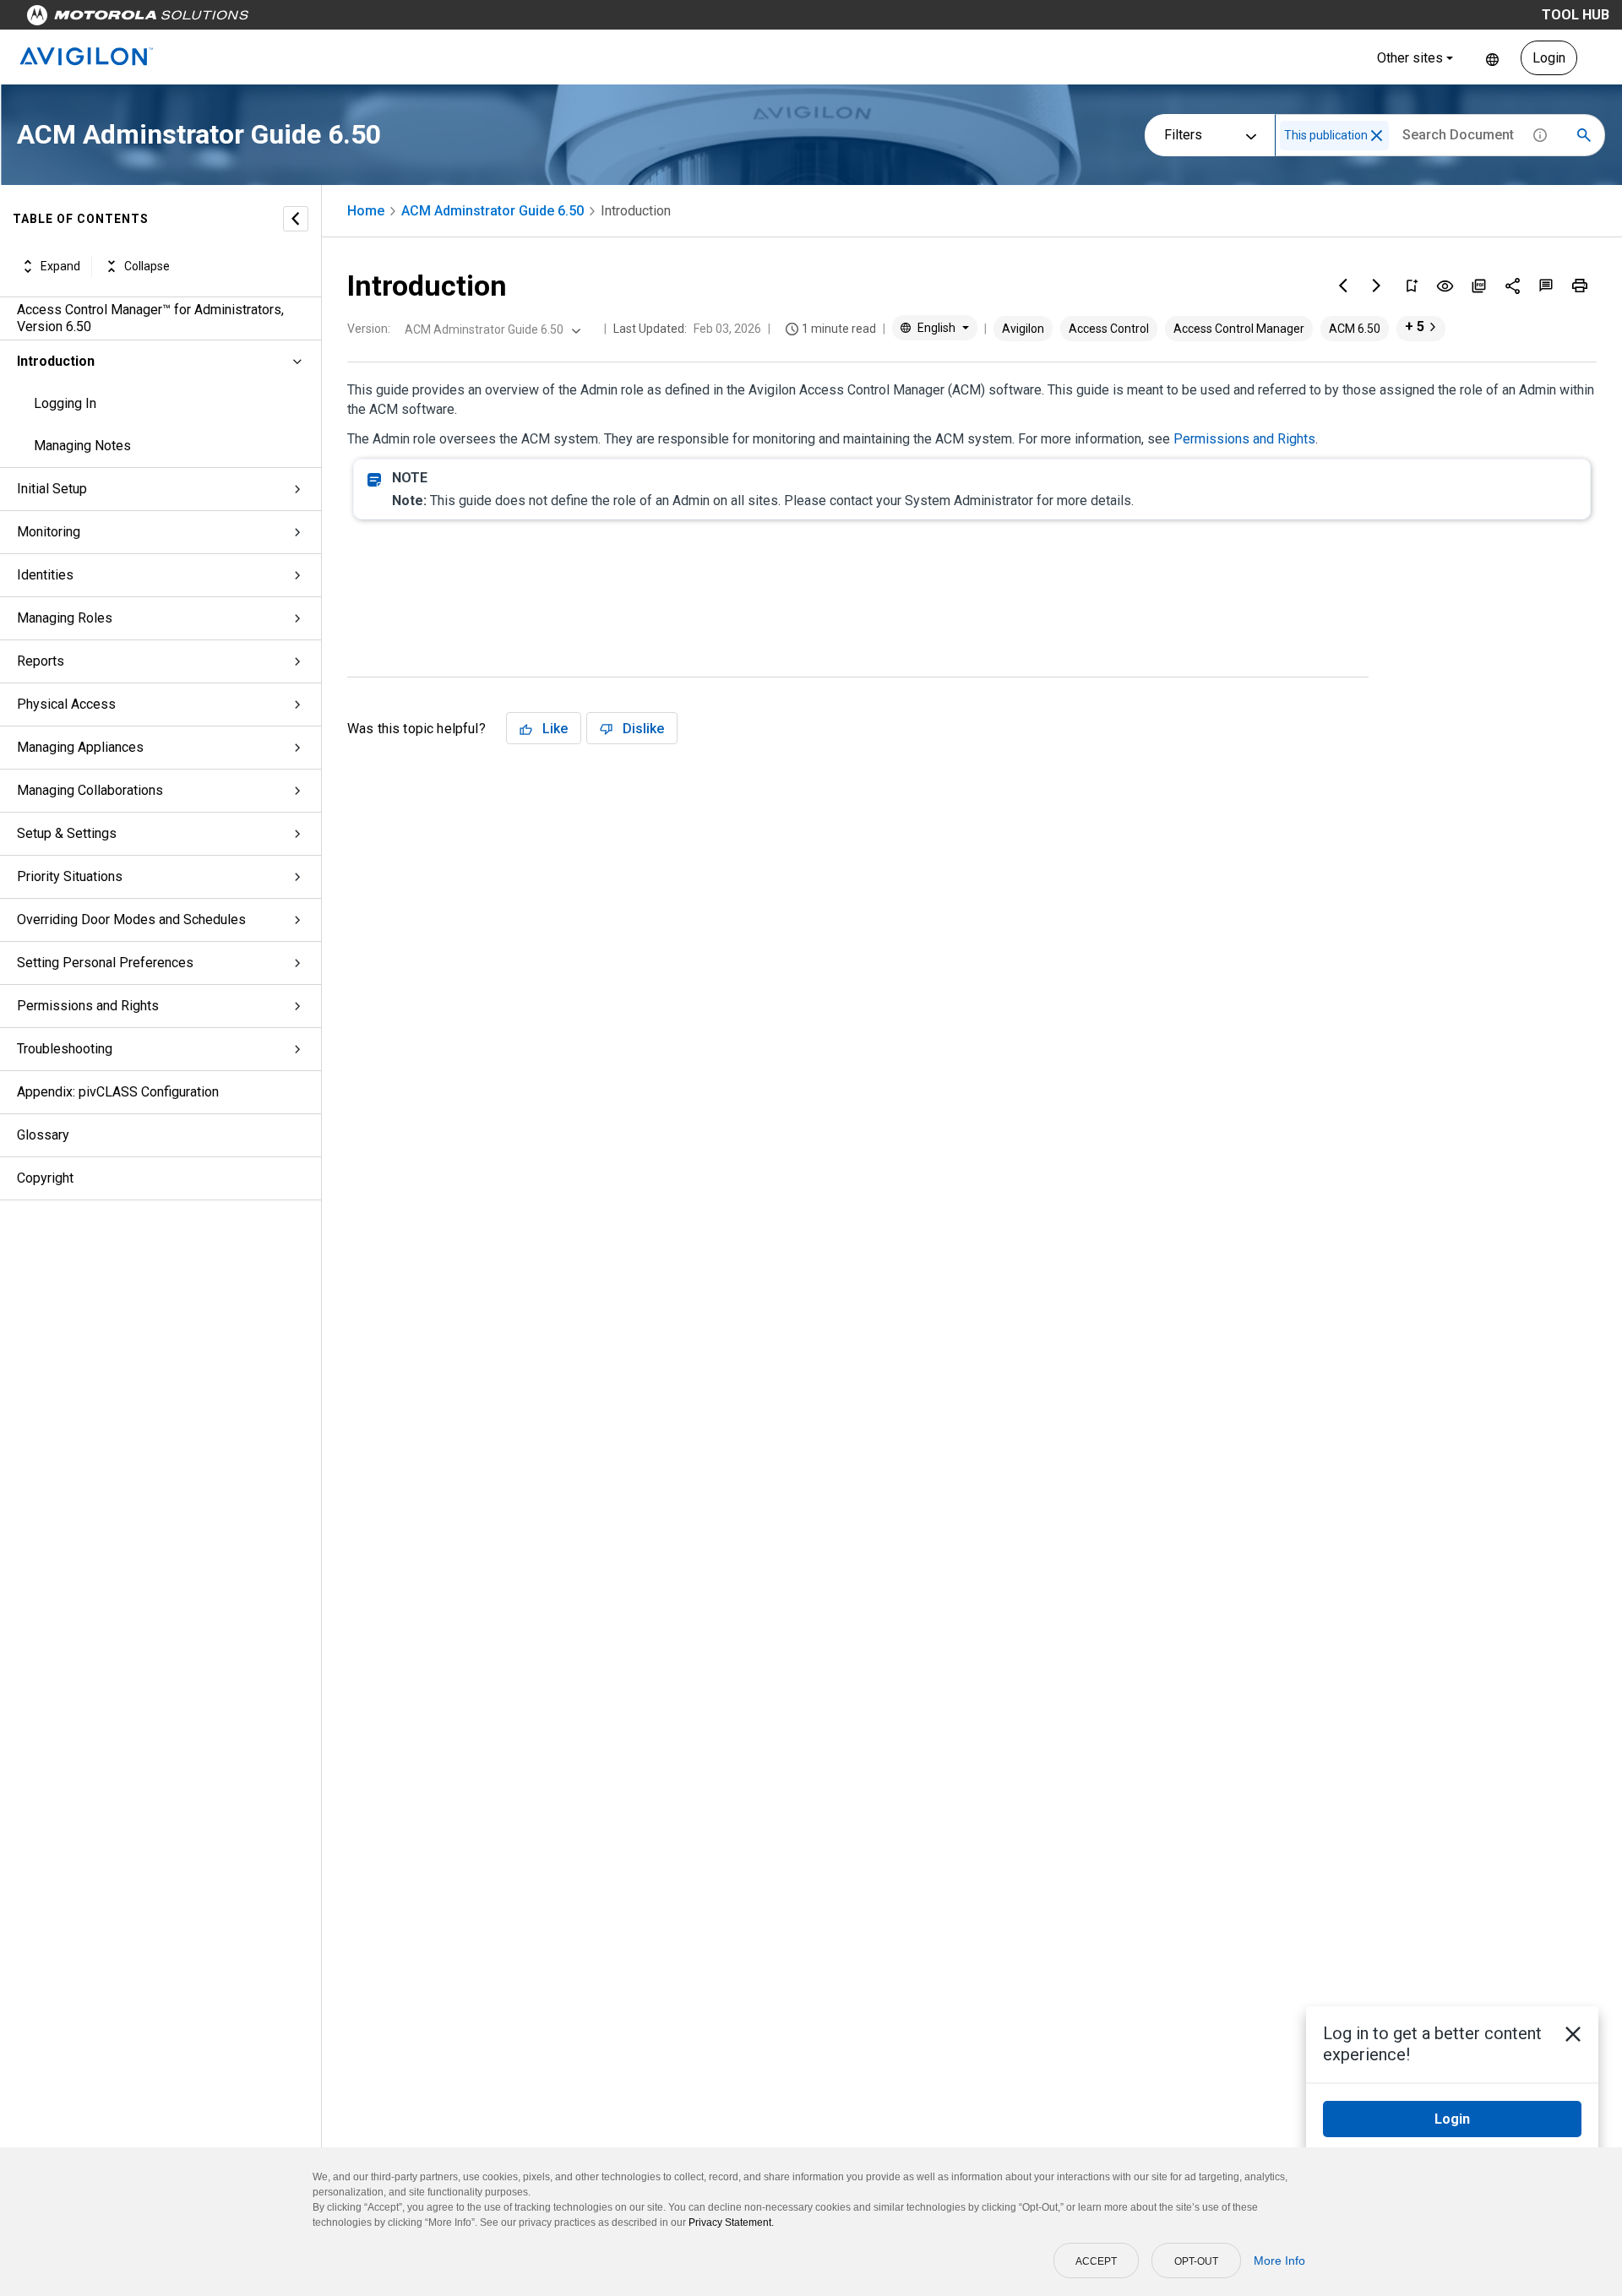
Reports (41, 661)
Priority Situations (70, 876)
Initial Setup (52, 489)
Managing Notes (82, 446)
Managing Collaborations (90, 790)
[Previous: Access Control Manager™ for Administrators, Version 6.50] (1343, 286)
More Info (1279, 2261)
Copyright (45, 1178)
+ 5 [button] (1415, 326)
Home (366, 211)
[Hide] (296, 219)
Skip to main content (323, 19)
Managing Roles (65, 618)
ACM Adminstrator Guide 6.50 (493, 211)
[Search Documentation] (1584, 135)
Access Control (1109, 329)
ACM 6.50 (1355, 329)
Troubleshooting (65, 1049)
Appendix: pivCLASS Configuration (118, 1092)
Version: (369, 329)
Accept (1096, 2261)
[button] (1377, 136)
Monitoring (49, 532)
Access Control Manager (1239, 329)
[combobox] (491, 329)
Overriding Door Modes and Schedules (131, 919)
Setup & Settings (67, 833)
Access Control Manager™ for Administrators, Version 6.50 (150, 318)
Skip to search (444, 19)
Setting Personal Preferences (105, 963)
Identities (45, 575)
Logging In (65, 403)
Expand (60, 266)
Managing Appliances (80, 747)
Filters (1183, 135)
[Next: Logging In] (1377, 286)
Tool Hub (1576, 15)
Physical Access (66, 704)
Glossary (43, 1135)
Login (1549, 58)
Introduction (56, 361)
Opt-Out (1196, 2261)
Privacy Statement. (731, 2223)
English (1492, 58)
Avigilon (1023, 329)
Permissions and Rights (88, 1006)
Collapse (147, 266)
